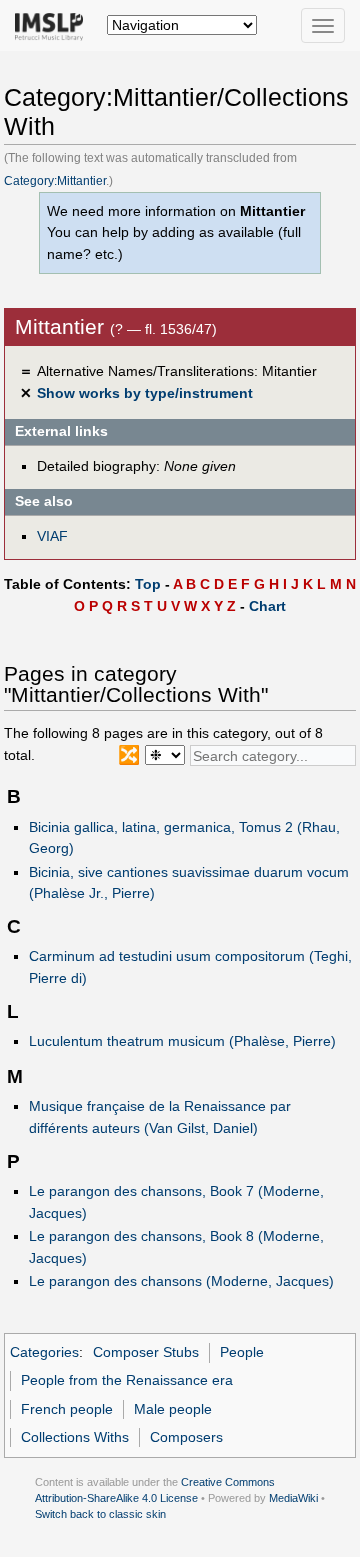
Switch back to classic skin (100, 1514)
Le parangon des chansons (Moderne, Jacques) (181, 1281)
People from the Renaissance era (127, 1380)
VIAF (52, 536)
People (242, 1352)
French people (67, 1409)
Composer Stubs (146, 1352)
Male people (173, 1409)
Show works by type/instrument (145, 393)
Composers (186, 1437)
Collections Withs (75, 1437)
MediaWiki (293, 1498)
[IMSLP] (53, 25)
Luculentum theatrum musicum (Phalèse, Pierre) (182, 1041)
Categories (44, 1352)
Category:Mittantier (55, 181)
